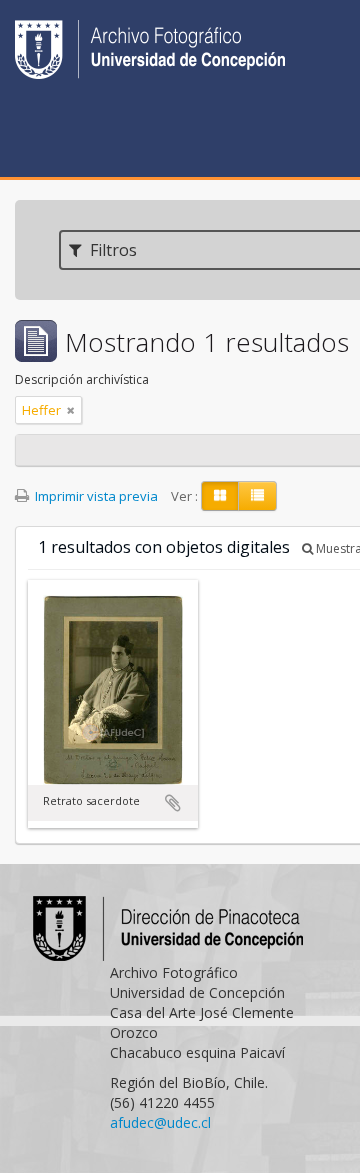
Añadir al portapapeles (173, 803)
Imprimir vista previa (95, 496)
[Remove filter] (71, 410)
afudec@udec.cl (160, 1122)
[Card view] (220, 496)
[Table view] (257, 496)
